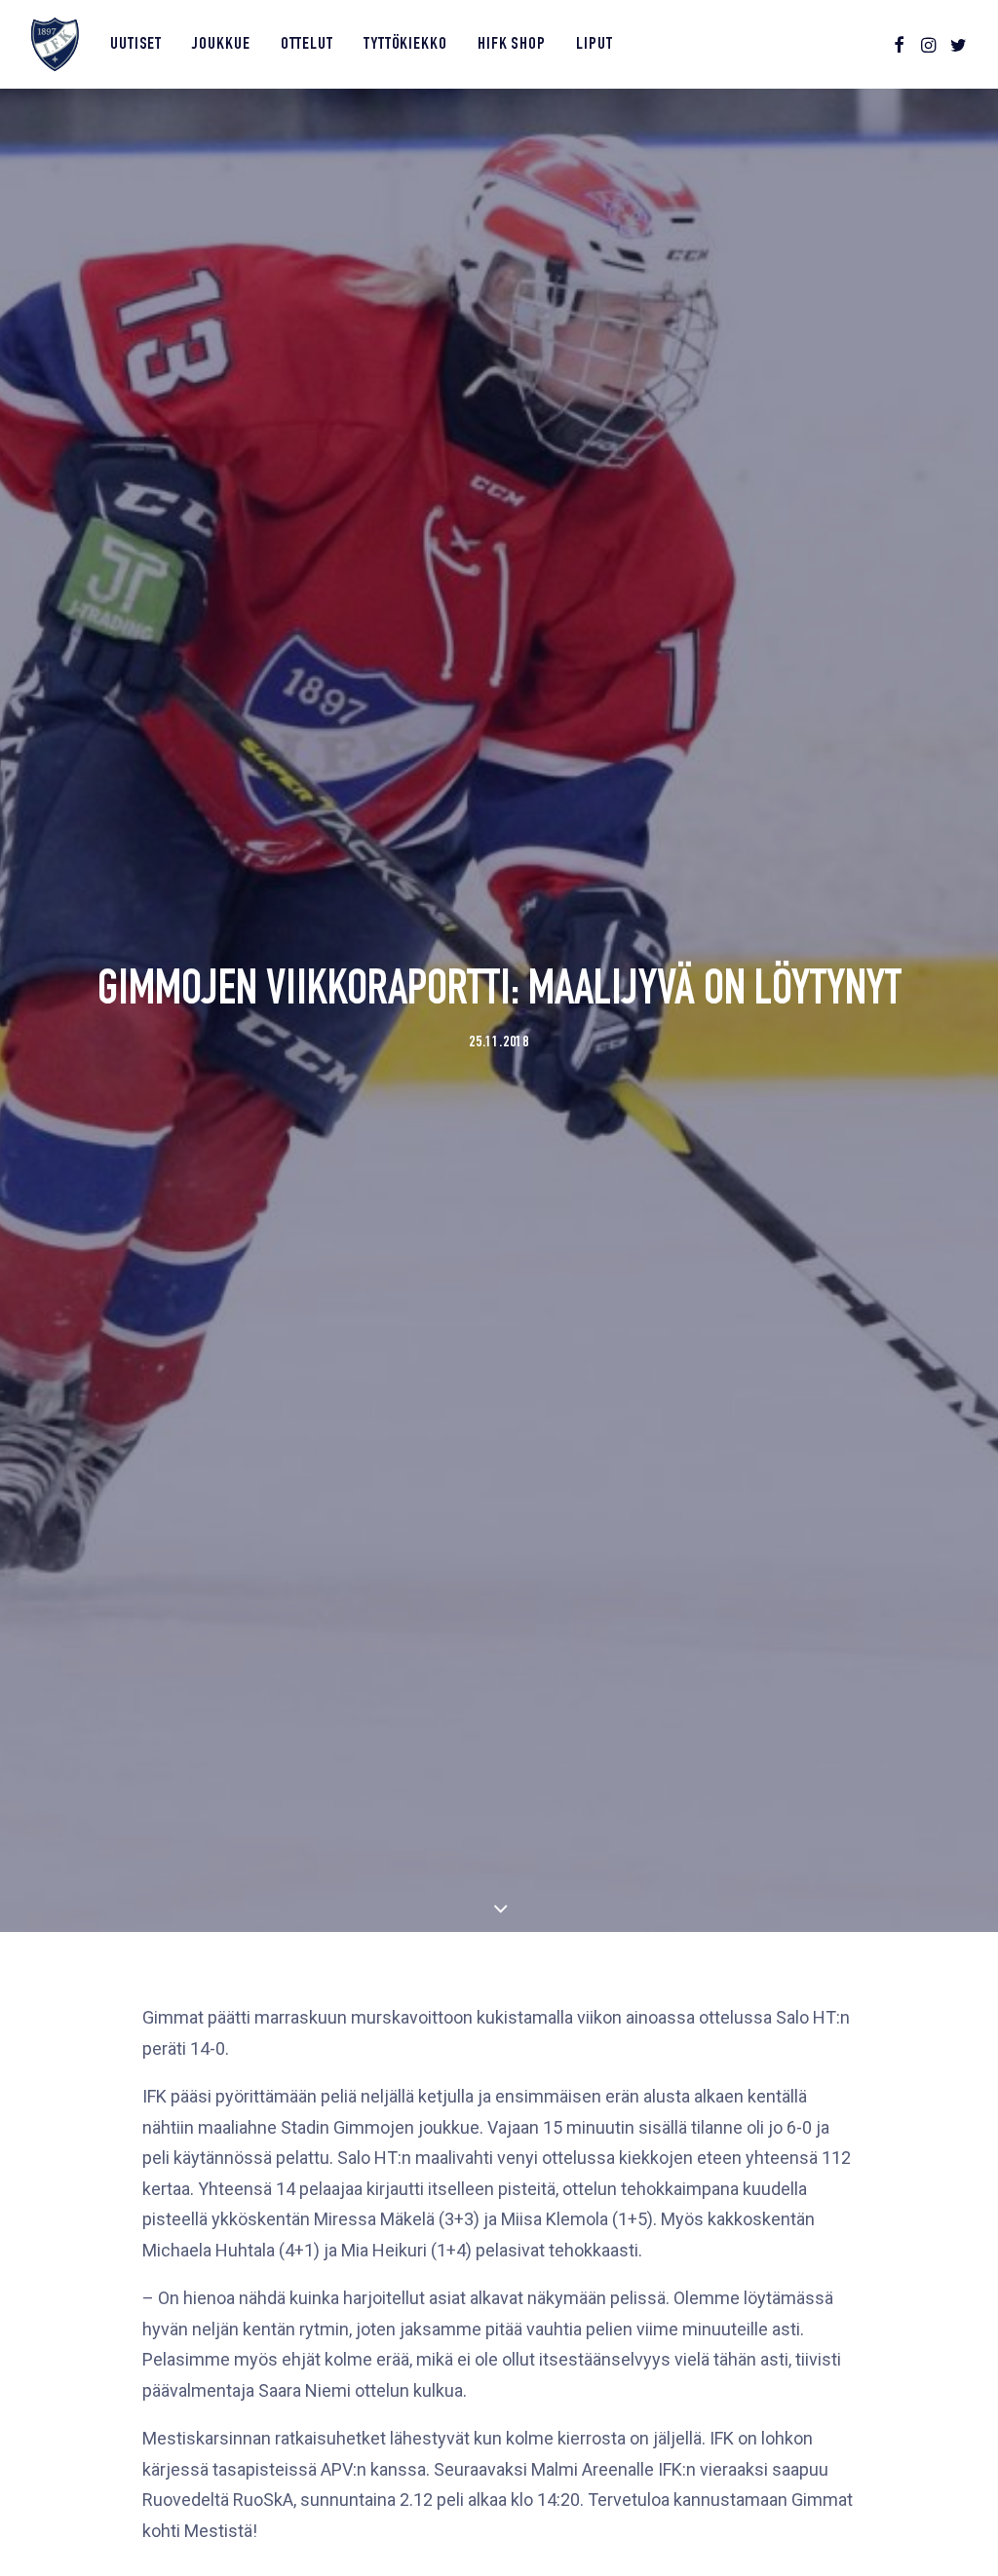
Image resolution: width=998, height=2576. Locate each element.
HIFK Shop (512, 45)
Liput (595, 45)
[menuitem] (136, 44)
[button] (899, 44)
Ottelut (307, 45)
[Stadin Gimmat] (55, 44)
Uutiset (136, 45)
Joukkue (221, 45)
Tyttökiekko (405, 45)
